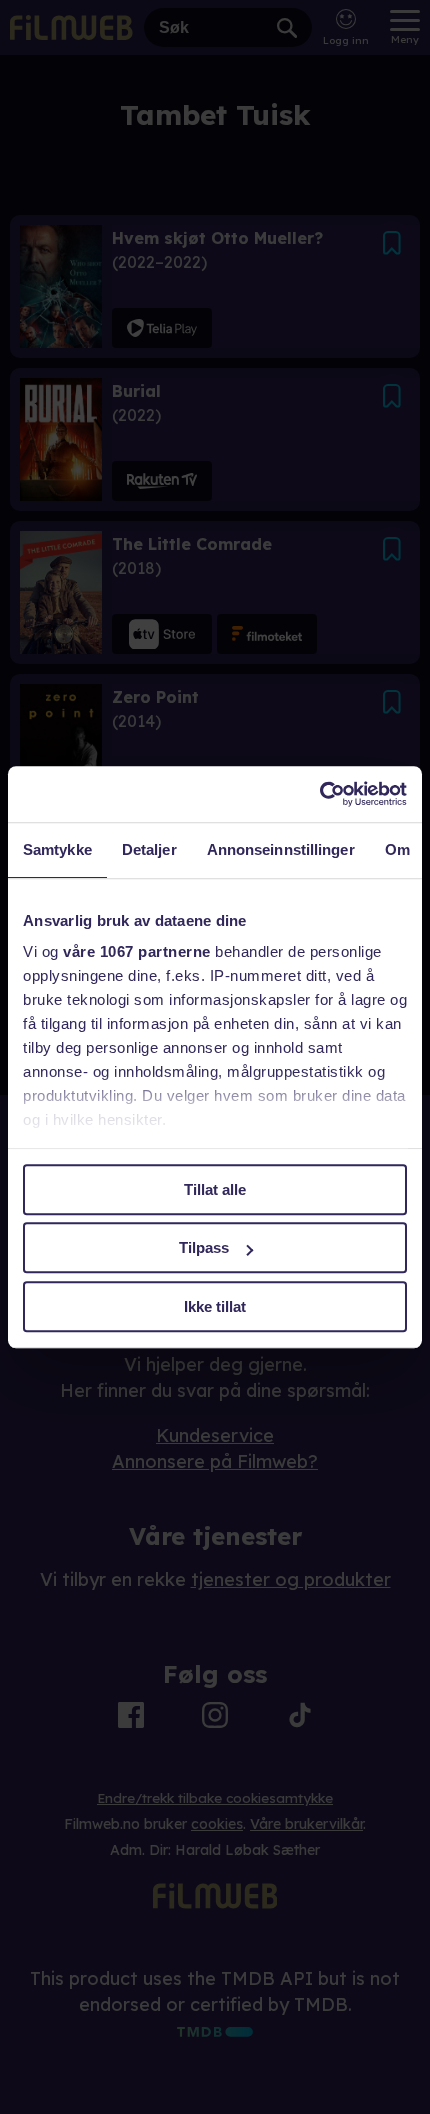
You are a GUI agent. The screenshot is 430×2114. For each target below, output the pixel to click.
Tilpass (204, 1247)
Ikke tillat (215, 1306)
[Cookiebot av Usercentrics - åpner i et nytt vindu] (319, 794)
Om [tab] (397, 849)
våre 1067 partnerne (137, 951)
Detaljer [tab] (149, 849)
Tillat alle (215, 1189)
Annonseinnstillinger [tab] (281, 849)
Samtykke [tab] (57, 849)
